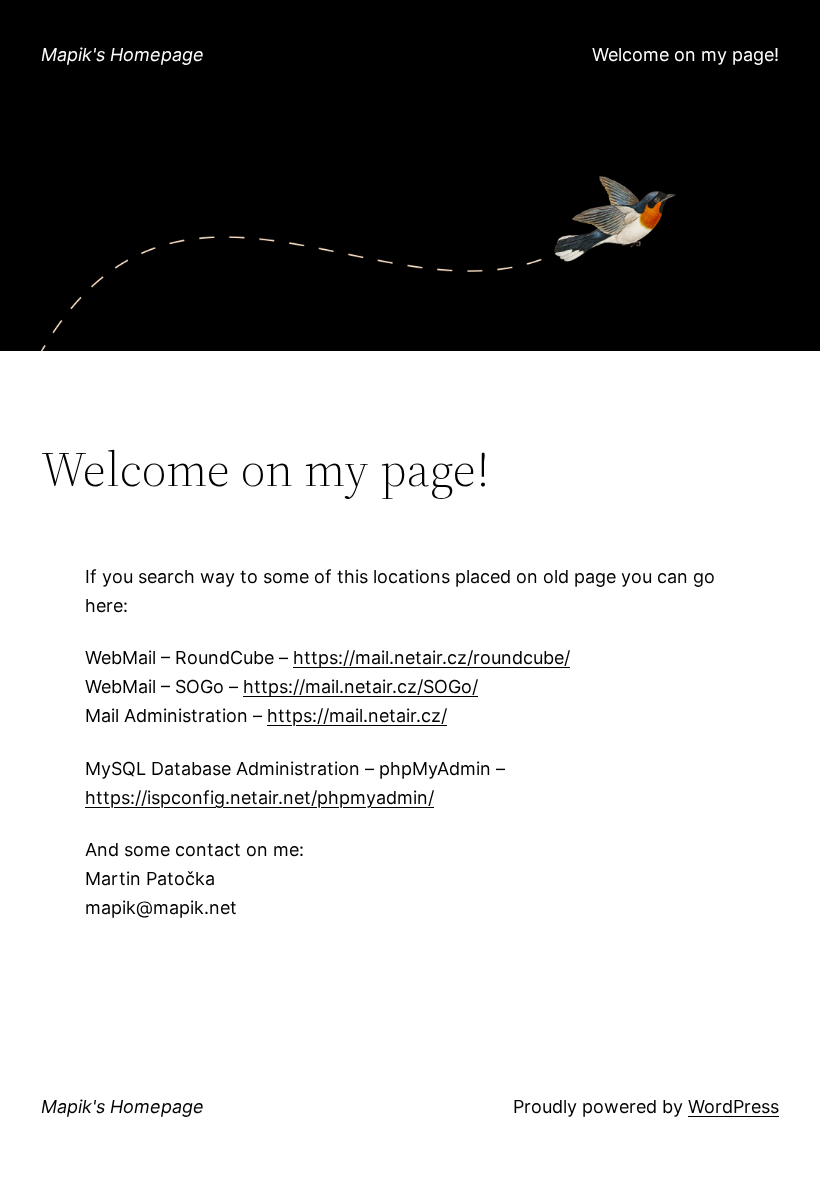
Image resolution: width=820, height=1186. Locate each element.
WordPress (733, 1106)
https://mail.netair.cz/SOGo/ (360, 686)
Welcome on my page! (685, 54)
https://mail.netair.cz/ (357, 715)
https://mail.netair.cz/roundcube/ (431, 657)
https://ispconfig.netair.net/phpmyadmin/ (259, 797)
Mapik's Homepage (122, 54)
